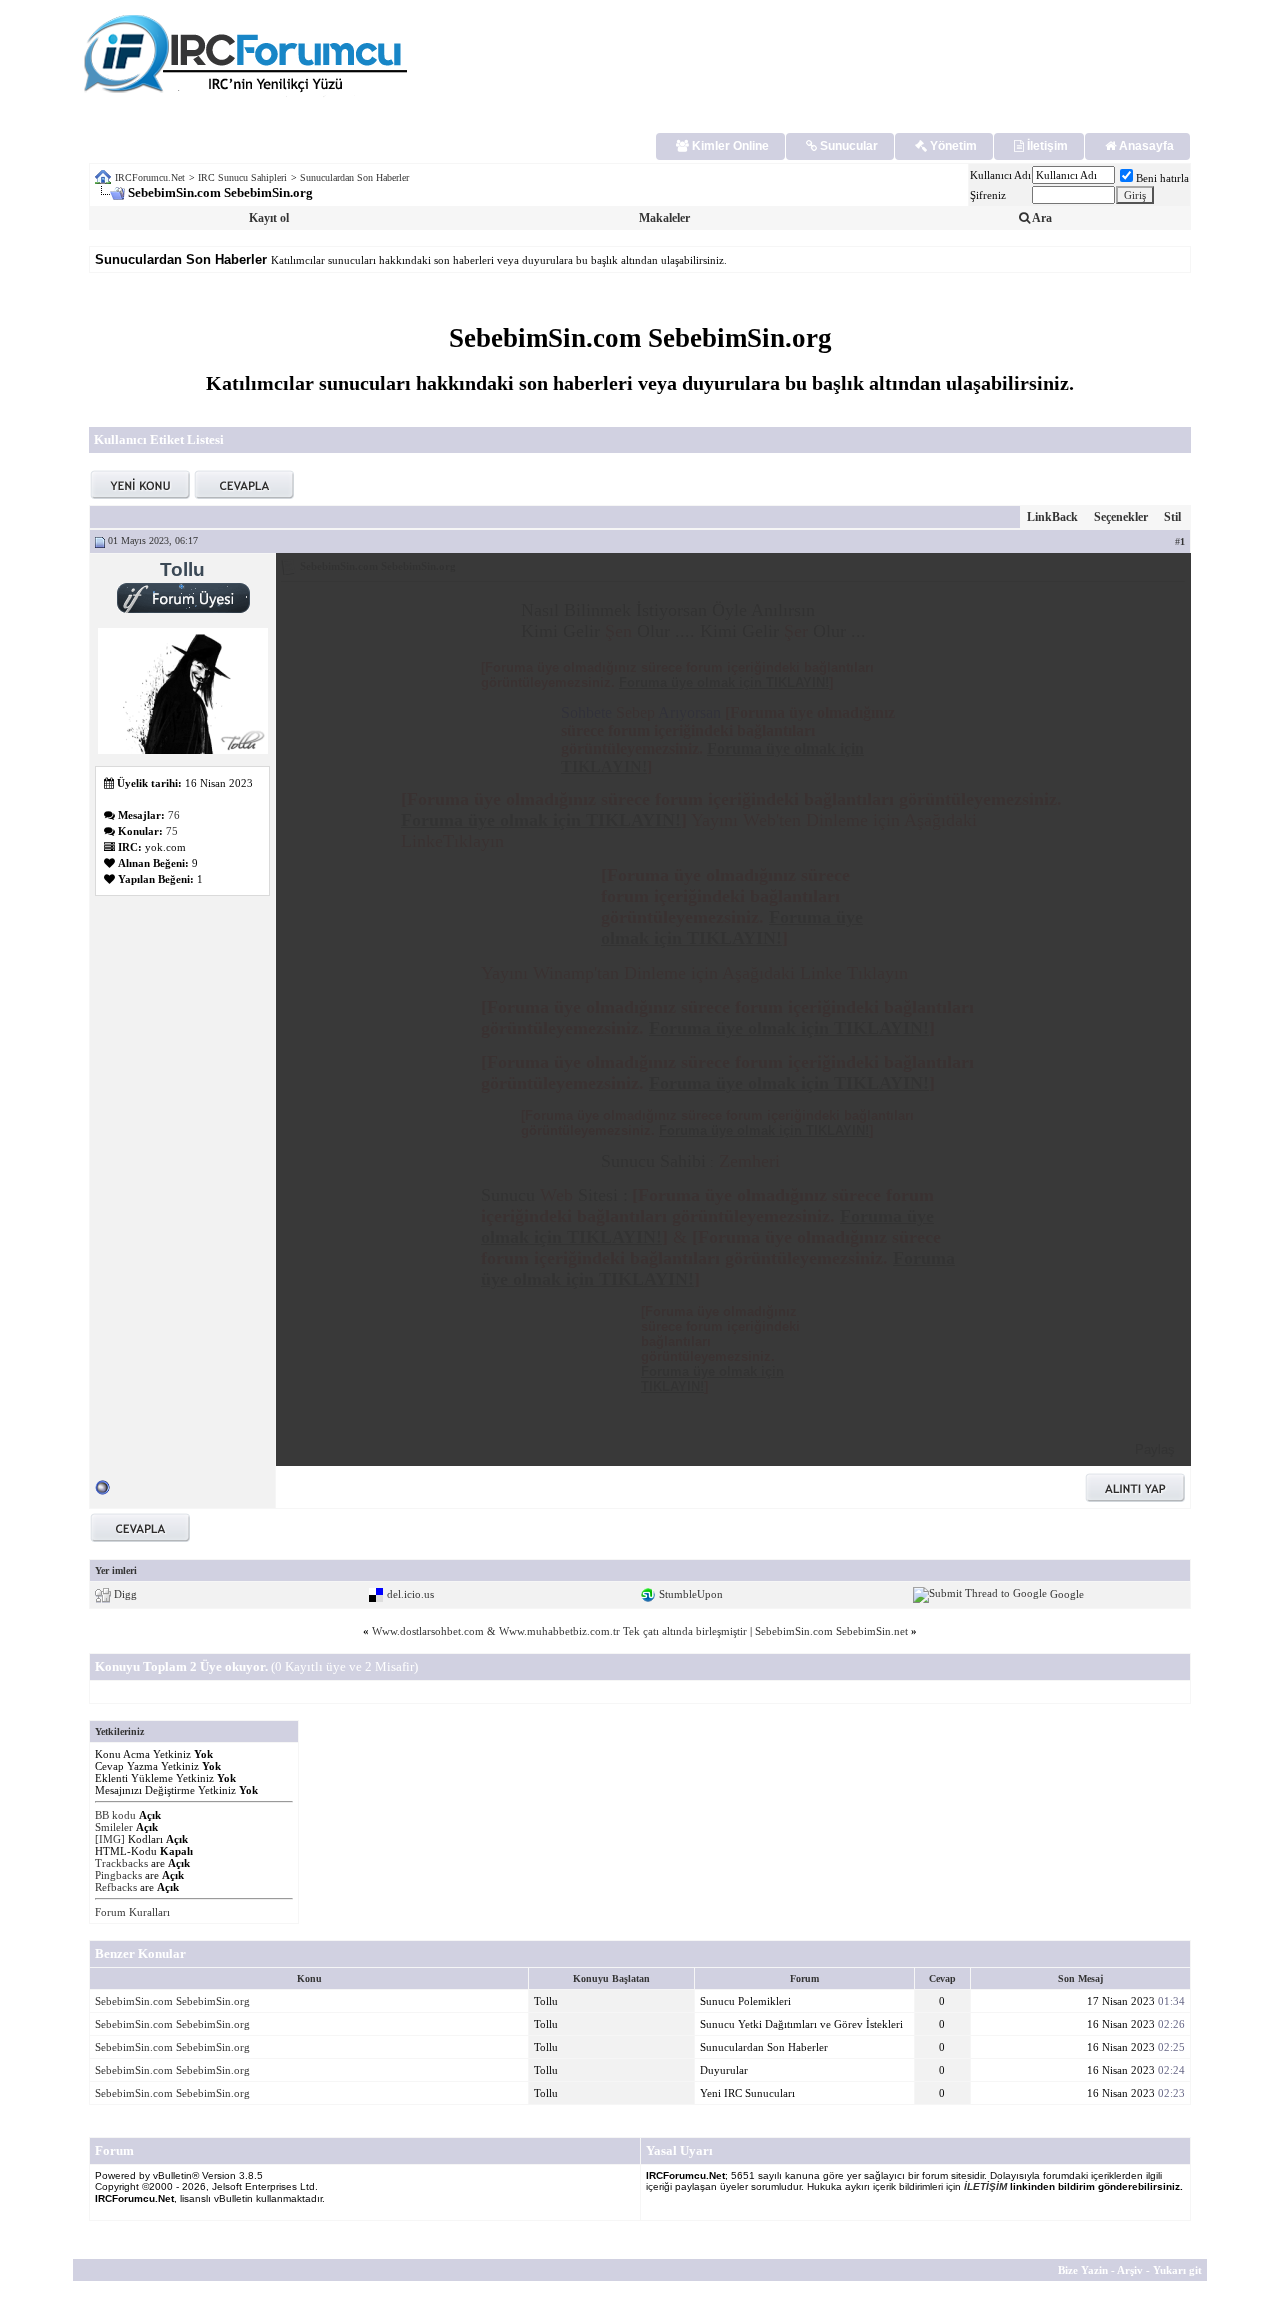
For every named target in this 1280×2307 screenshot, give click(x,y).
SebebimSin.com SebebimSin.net (831, 1631)
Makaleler (664, 218)
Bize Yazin (1083, 2270)
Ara (1041, 218)
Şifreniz (988, 195)
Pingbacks (118, 1875)
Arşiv (1130, 2270)
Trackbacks (121, 1863)
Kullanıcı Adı (1000, 175)
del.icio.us (410, 1593)
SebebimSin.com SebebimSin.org (172, 2001)
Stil (1172, 517)
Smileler (114, 1827)
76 (174, 815)
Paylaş (1155, 1449)
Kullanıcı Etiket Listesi (159, 439)
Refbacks (116, 1887)
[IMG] (110, 1839)
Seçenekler (1121, 517)
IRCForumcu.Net (150, 177)
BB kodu (115, 1815)
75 (172, 831)
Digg (125, 1593)
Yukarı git (1177, 2270)
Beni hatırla (1162, 178)
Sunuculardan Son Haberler (354, 177)
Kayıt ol (269, 218)
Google (1067, 1593)
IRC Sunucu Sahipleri (242, 177)
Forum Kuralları (132, 1912)
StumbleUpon (691, 1593)
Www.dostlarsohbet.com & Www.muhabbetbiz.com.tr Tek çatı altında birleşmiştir (559, 1631)
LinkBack (1052, 517)
